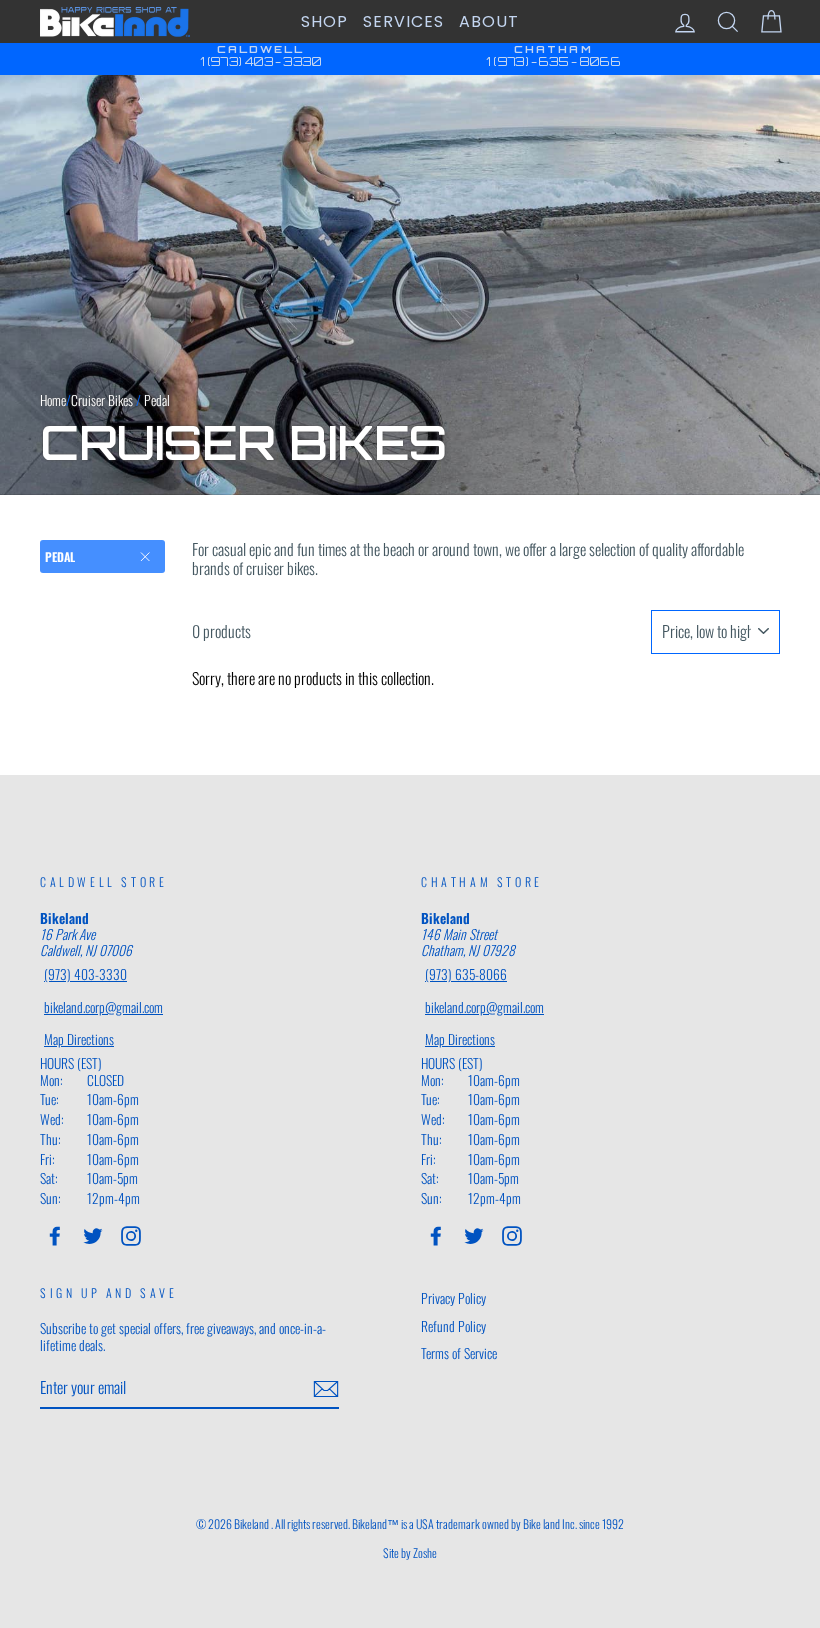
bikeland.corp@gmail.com (103, 1007)
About (489, 21)
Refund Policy (453, 1326)
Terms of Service (459, 1353)
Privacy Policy (453, 1298)
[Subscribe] (326, 1389)
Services (403, 21)
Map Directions (79, 1039)
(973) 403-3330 (85, 974)
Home (53, 400)
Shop (324, 21)
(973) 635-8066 (466, 974)
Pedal (60, 556)
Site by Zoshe (410, 1552)
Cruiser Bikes (102, 400)
